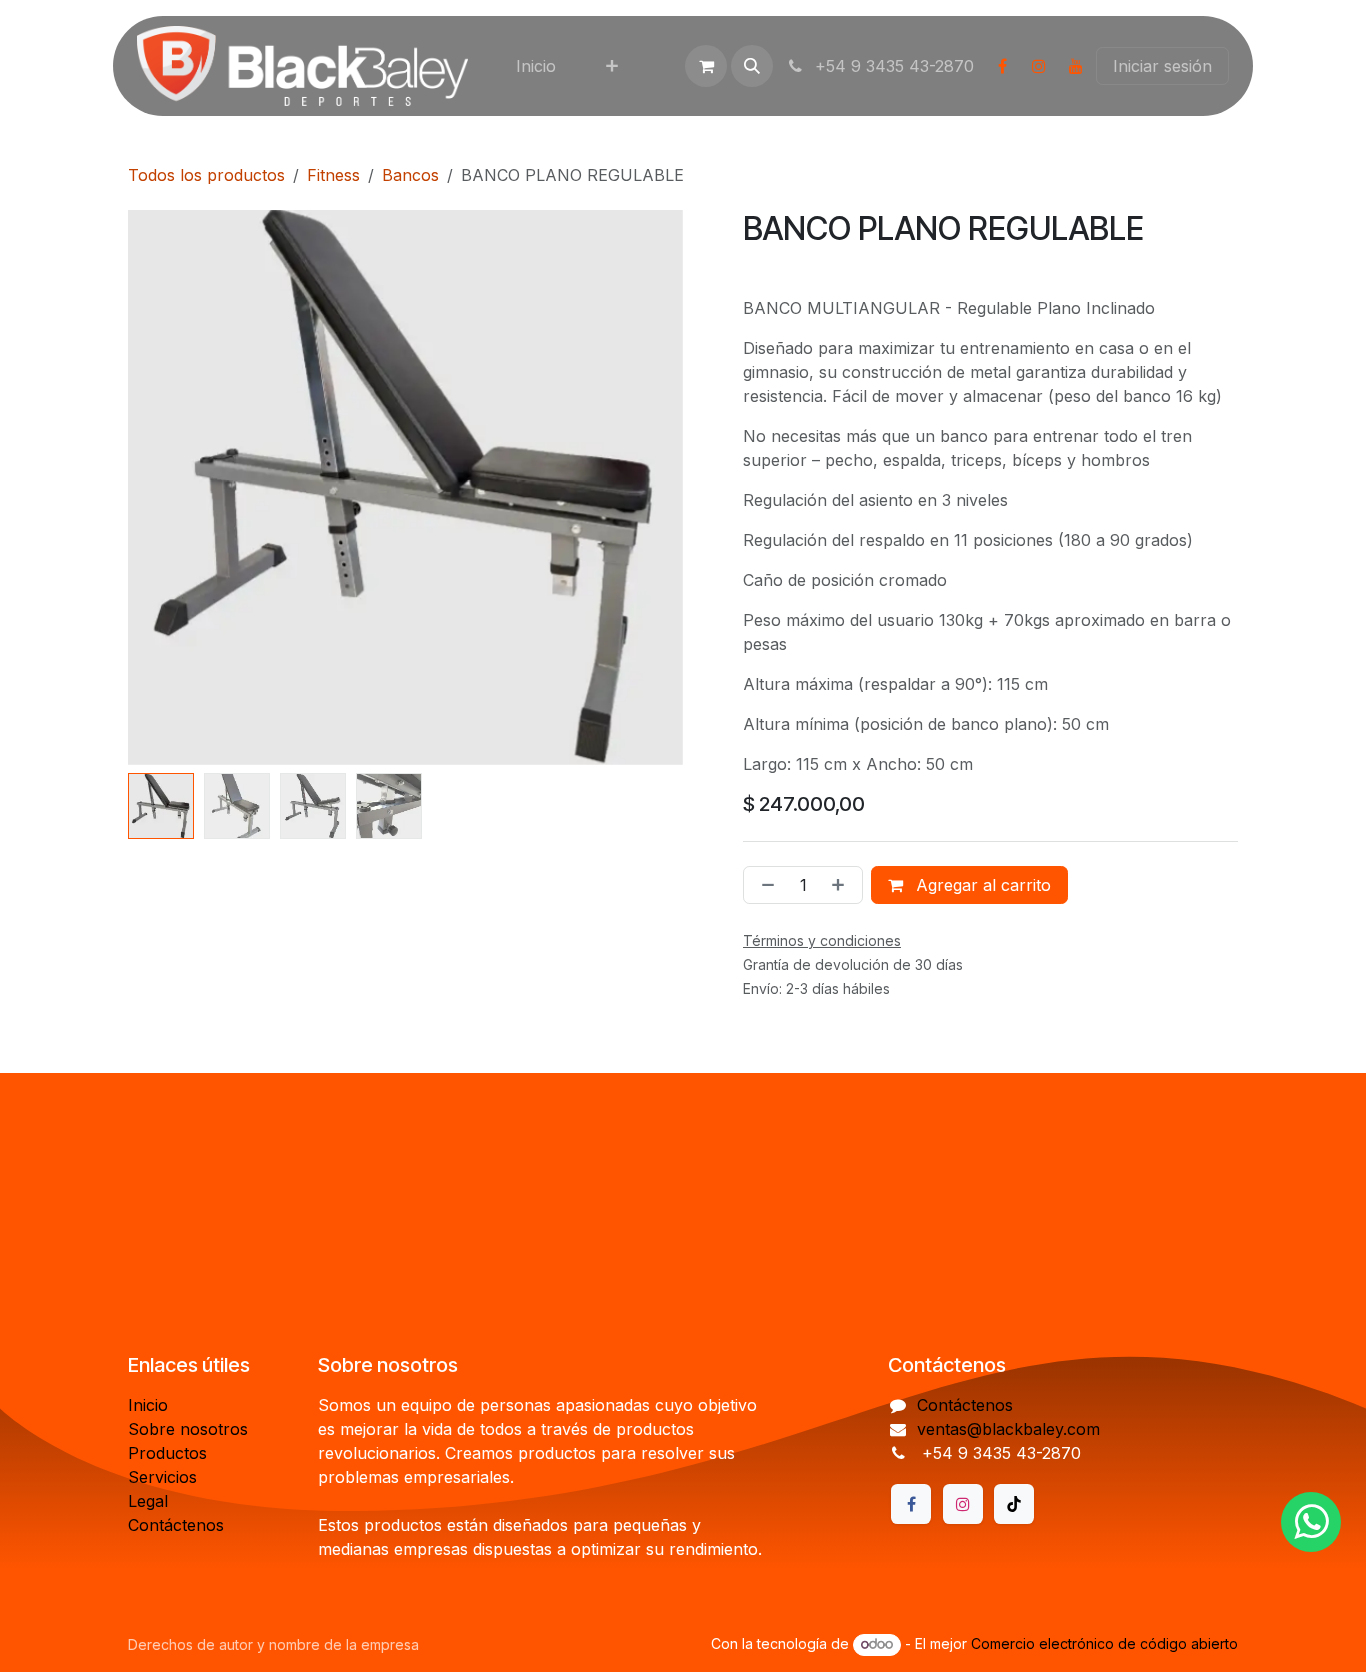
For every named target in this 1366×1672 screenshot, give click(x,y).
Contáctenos (176, 1525)
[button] (752, 66)
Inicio (148, 1405)
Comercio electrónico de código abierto (1104, 1643)
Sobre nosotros (188, 1429)
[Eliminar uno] (764, 885)
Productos (167, 1453)
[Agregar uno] (842, 885)
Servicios (162, 1477)
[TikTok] (1014, 1504)
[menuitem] (536, 66)
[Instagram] (1039, 66)
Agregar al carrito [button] (981, 885)
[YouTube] (1076, 66)
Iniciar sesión (1162, 66)
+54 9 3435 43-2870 (892, 66)
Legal (148, 1501)
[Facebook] (1002, 66)
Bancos (410, 175)
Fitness (333, 175)
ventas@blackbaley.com (1008, 1429)
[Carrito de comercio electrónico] (706, 66)
